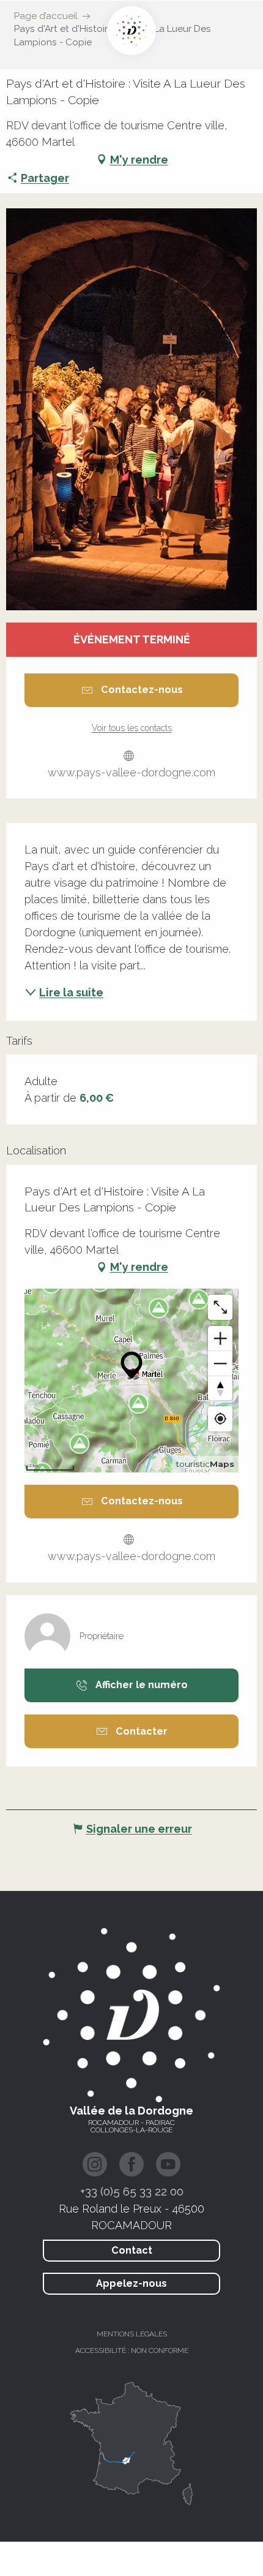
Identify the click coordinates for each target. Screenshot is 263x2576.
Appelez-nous (131, 2283)
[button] (131, 409)
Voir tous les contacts (132, 728)
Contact (132, 2250)
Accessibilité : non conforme (132, 2351)
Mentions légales (132, 2334)
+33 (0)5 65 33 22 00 (132, 2191)
